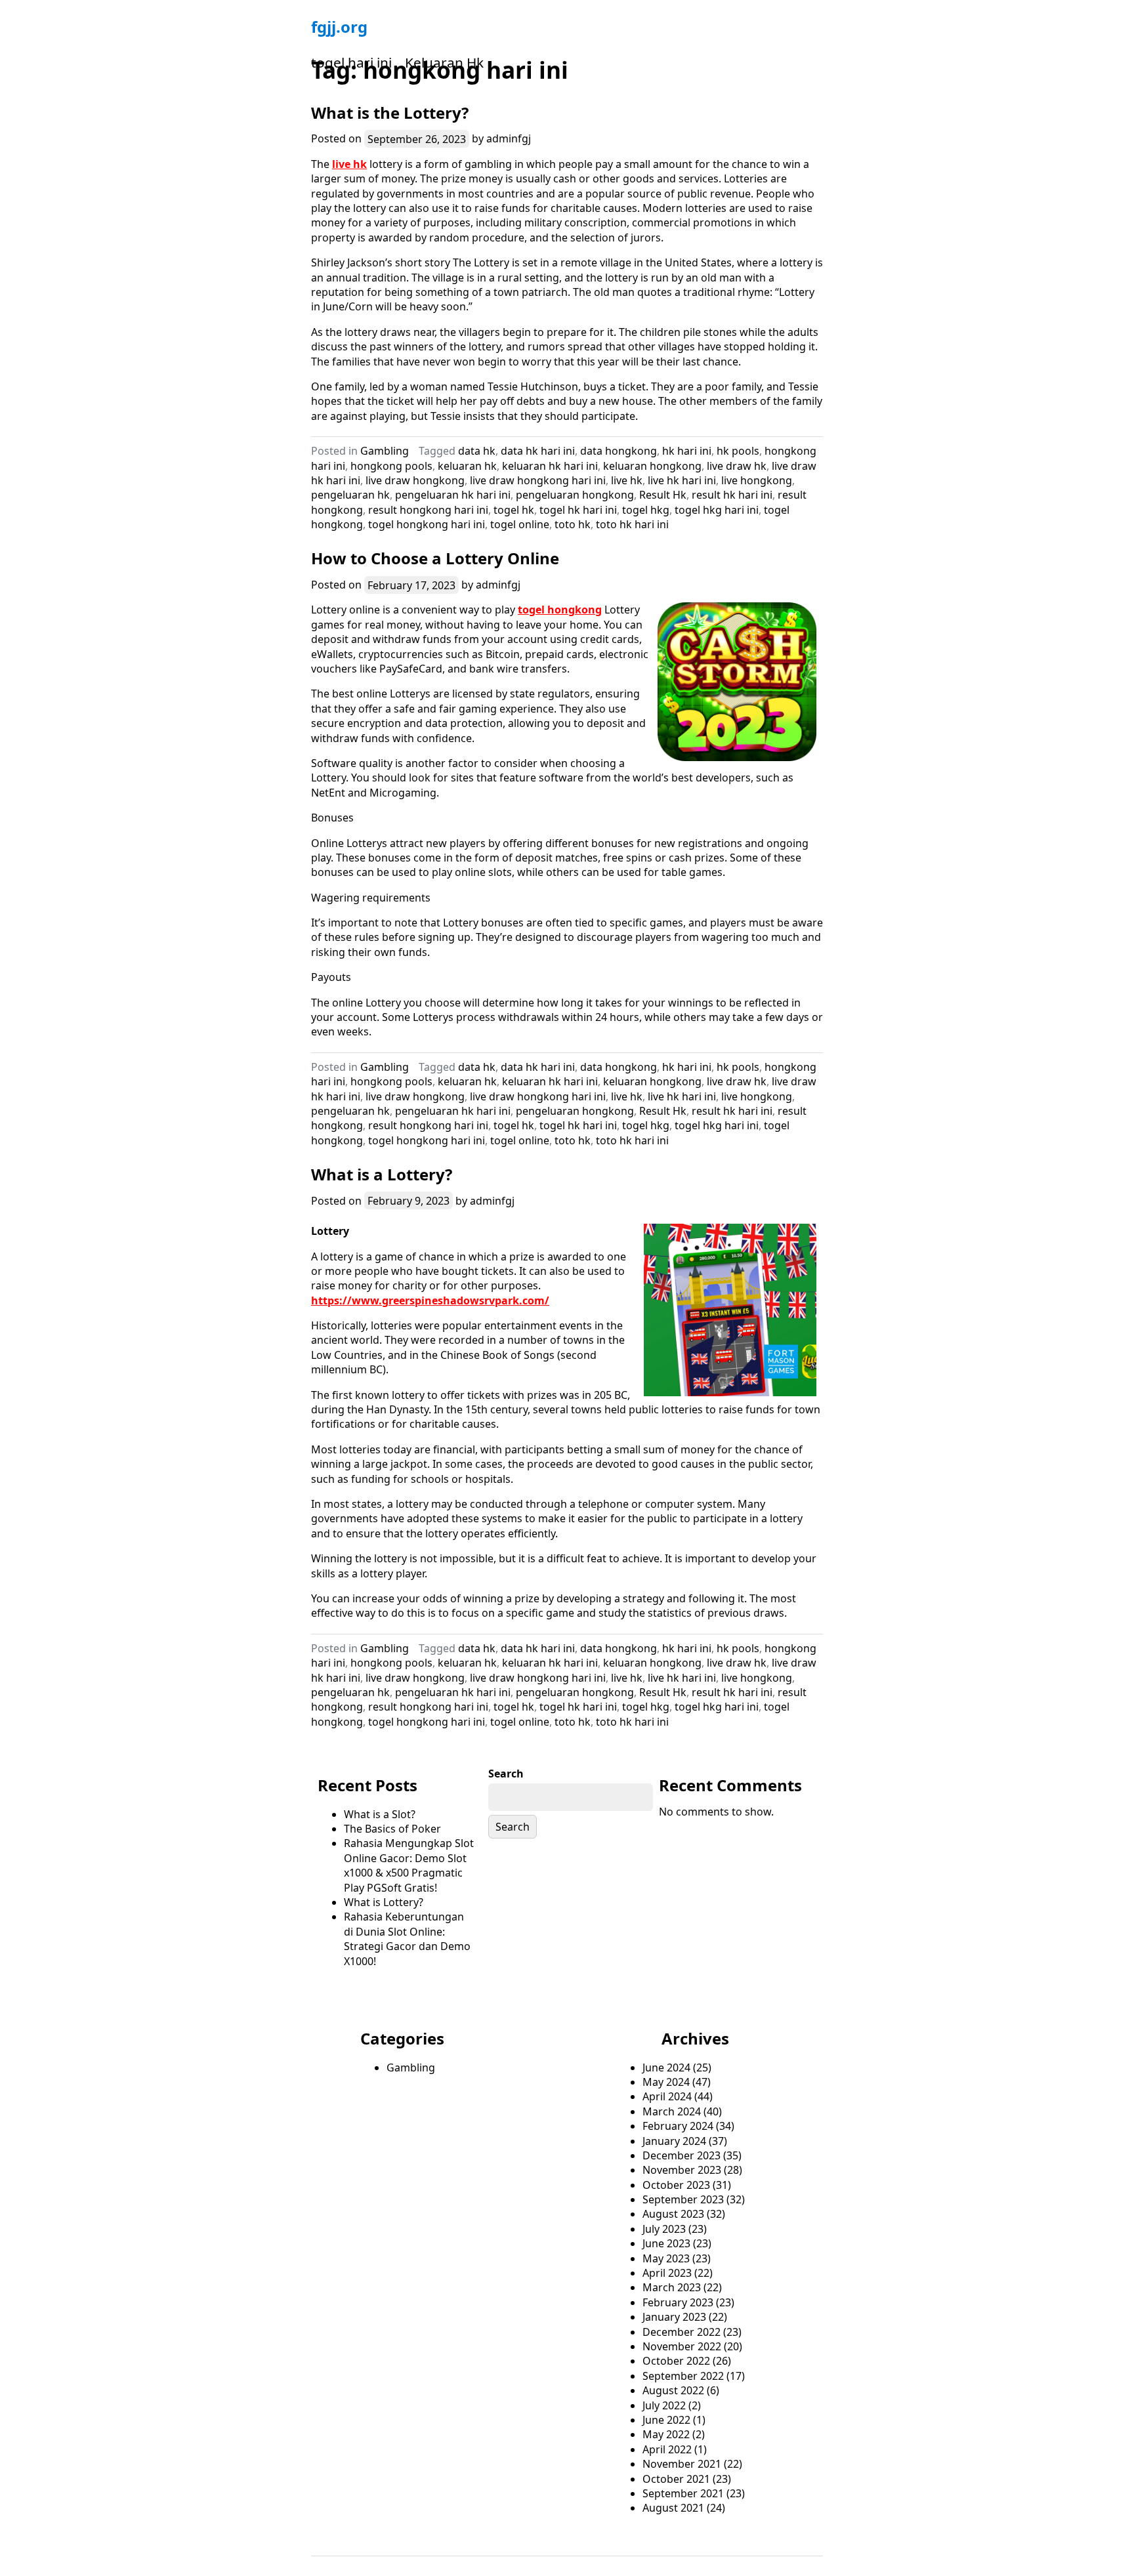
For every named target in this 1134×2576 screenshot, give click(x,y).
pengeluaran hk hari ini (453, 495)
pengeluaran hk (350, 495)
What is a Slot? (380, 1814)
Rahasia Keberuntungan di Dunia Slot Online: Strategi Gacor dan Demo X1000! (407, 1939)
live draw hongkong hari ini (538, 480)
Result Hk (663, 495)
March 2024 (672, 2111)
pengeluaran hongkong (575, 495)
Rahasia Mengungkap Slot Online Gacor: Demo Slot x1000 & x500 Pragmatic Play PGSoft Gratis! (409, 1865)
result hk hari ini (732, 495)
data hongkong (619, 451)
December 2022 (682, 2332)
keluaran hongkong (652, 466)
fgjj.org (339, 27)
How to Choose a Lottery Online (435, 558)
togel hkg (646, 510)
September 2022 (683, 2376)
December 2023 (682, 2155)
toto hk (573, 524)
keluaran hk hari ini (550, 466)
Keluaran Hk (444, 62)
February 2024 (678, 2126)
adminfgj (509, 138)
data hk (477, 451)
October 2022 (676, 2361)
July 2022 (664, 2405)
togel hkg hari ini (717, 510)
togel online (520, 524)
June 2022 (666, 2420)
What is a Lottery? (382, 1174)
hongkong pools (391, 466)
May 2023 (666, 2258)
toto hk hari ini (632, 524)
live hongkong (757, 480)
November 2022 (682, 2346)
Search (506, 1774)
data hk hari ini (538, 451)
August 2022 (673, 2390)
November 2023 (682, 2170)
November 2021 (682, 2464)
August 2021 (673, 2508)
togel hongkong (560, 610)
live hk (349, 164)
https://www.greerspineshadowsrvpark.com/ (430, 1300)
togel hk (514, 510)
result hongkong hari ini (428, 510)
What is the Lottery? (390, 113)
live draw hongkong (415, 480)
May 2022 (666, 2434)
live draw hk (737, 466)
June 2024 (666, 2067)
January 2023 (674, 2317)
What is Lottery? (384, 1902)
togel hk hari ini (578, 510)
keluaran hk (467, 466)
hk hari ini (687, 451)
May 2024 (666, 2082)
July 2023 (664, 2229)
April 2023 (667, 2273)
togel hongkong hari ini (427, 524)
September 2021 (683, 2493)
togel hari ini (351, 62)
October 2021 (676, 2479)
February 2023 (678, 2302)
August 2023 (673, 2214)
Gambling (385, 451)
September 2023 (683, 2199)
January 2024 (674, 2141)
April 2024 (667, 2096)
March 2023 (672, 2287)
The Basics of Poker (392, 1829)
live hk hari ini (682, 480)
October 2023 (676, 2185)
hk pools (738, 451)
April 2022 (667, 2449)
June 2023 (666, 2243)
